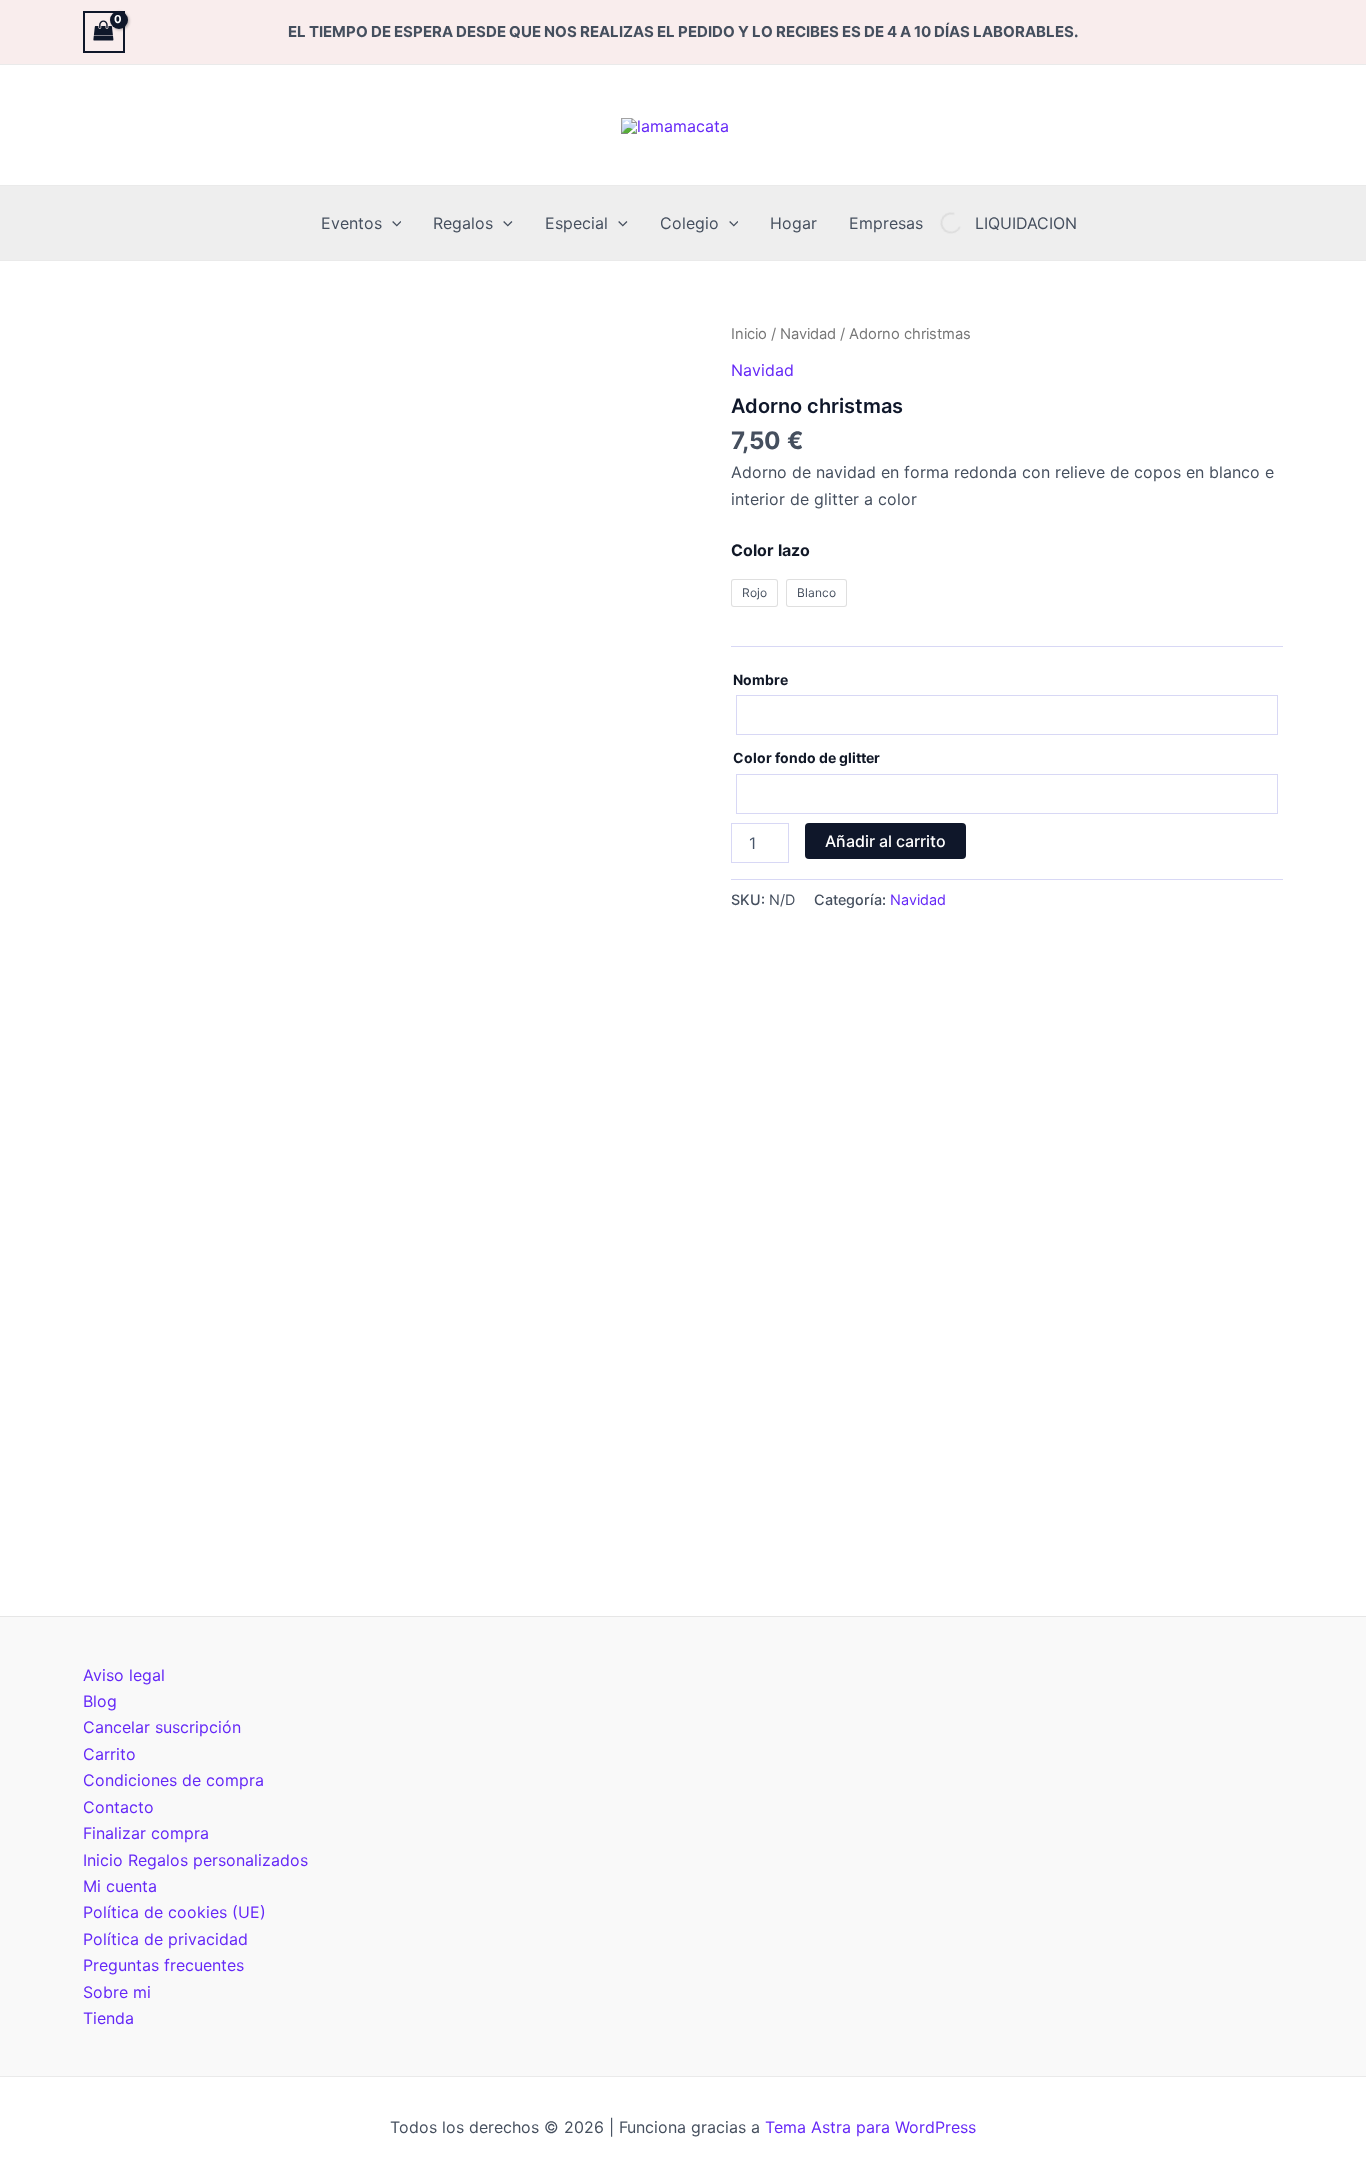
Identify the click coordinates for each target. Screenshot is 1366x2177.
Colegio (689, 223)
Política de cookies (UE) (174, 1912)
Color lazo (770, 550)
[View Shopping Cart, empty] (104, 31)
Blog (100, 1701)
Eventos (351, 223)
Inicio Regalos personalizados (195, 1860)
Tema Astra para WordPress (870, 2127)
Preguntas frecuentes (163, 1965)
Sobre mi (117, 1992)
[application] (392, 223)
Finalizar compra (146, 1833)
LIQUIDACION (1026, 223)
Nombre (760, 679)
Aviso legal (124, 1675)
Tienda (108, 2018)
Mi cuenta (120, 1886)
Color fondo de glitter (806, 757)
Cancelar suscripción (162, 1727)
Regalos (463, 223)
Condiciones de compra (173, 1780)
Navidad (808, 334)
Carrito (109, 1754)
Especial (576, 223)
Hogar (793, 223)
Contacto (118, 1807)
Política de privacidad (165, 1939)
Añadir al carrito (885, 841)
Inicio (749, 334)
